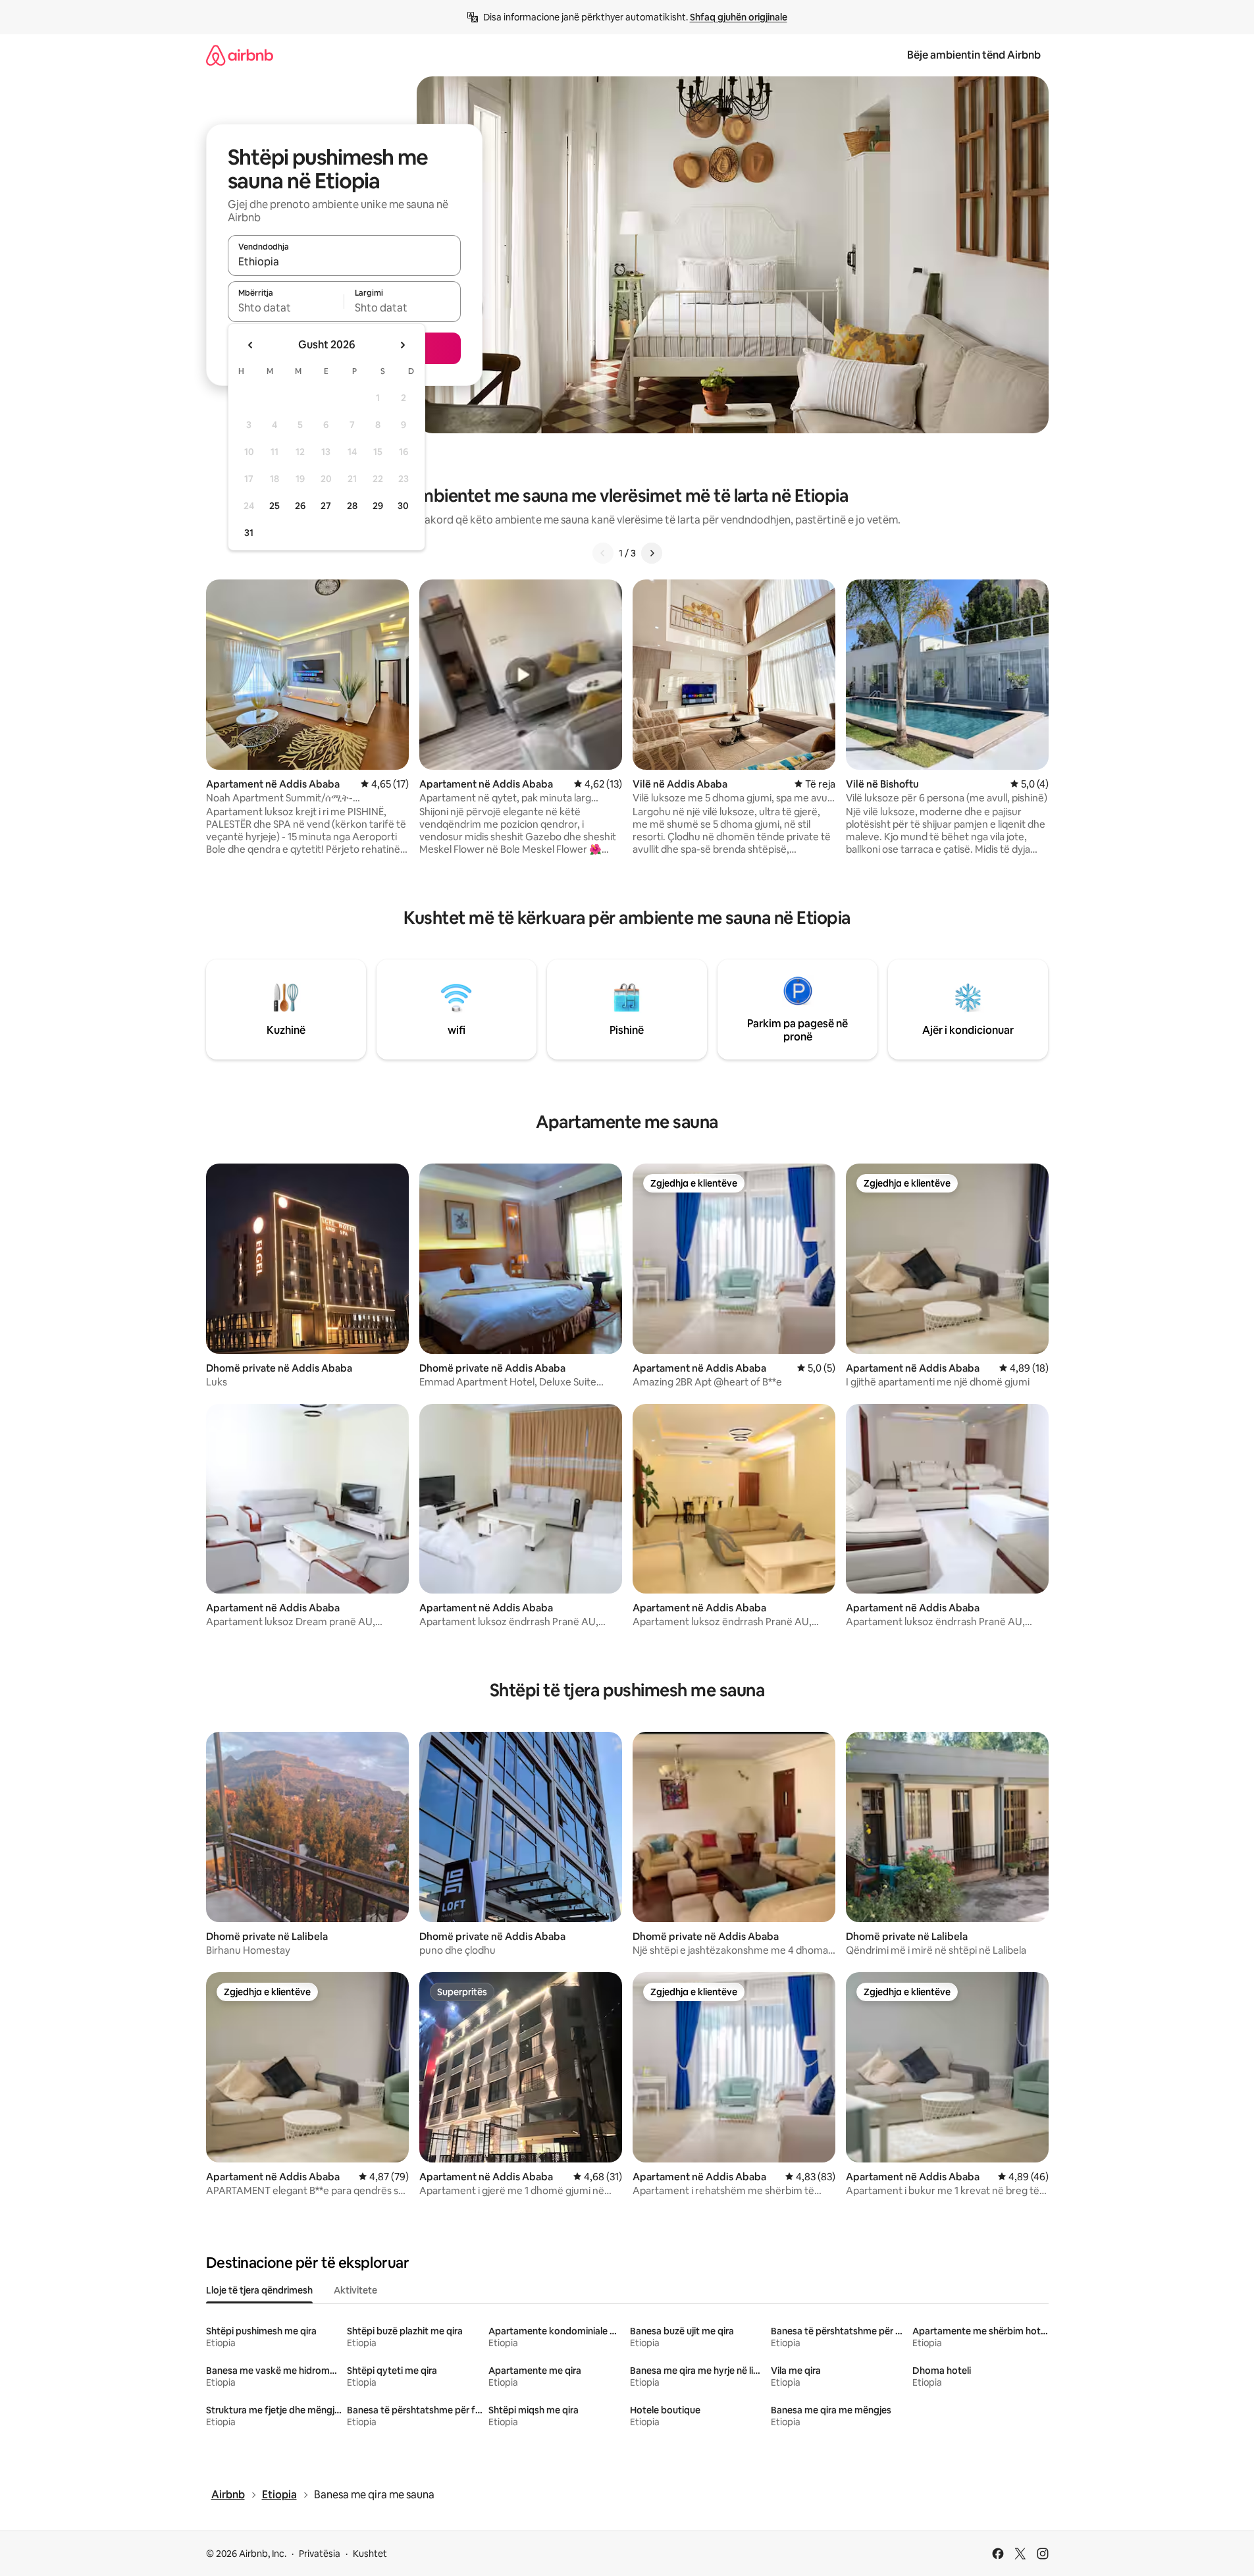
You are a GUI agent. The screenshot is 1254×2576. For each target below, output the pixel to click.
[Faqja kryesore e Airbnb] (240, 55)
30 (403, 506)
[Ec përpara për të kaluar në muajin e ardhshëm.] (402, 345)
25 (274, 506)
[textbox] (286, 308)
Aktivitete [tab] (355, 2290)
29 (378, 506)
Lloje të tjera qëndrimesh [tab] (259, 2290)
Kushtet (370, 2554)
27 (326, 506)
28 (352, 506)
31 (249, 533)
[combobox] (344, 261)
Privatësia (320, 2554)
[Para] (652, 553)
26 (300, 506)
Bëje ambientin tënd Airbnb (974, 55)
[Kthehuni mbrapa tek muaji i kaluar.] (251, 345)
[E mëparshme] (603, 553)
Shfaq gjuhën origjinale (739, 17)
